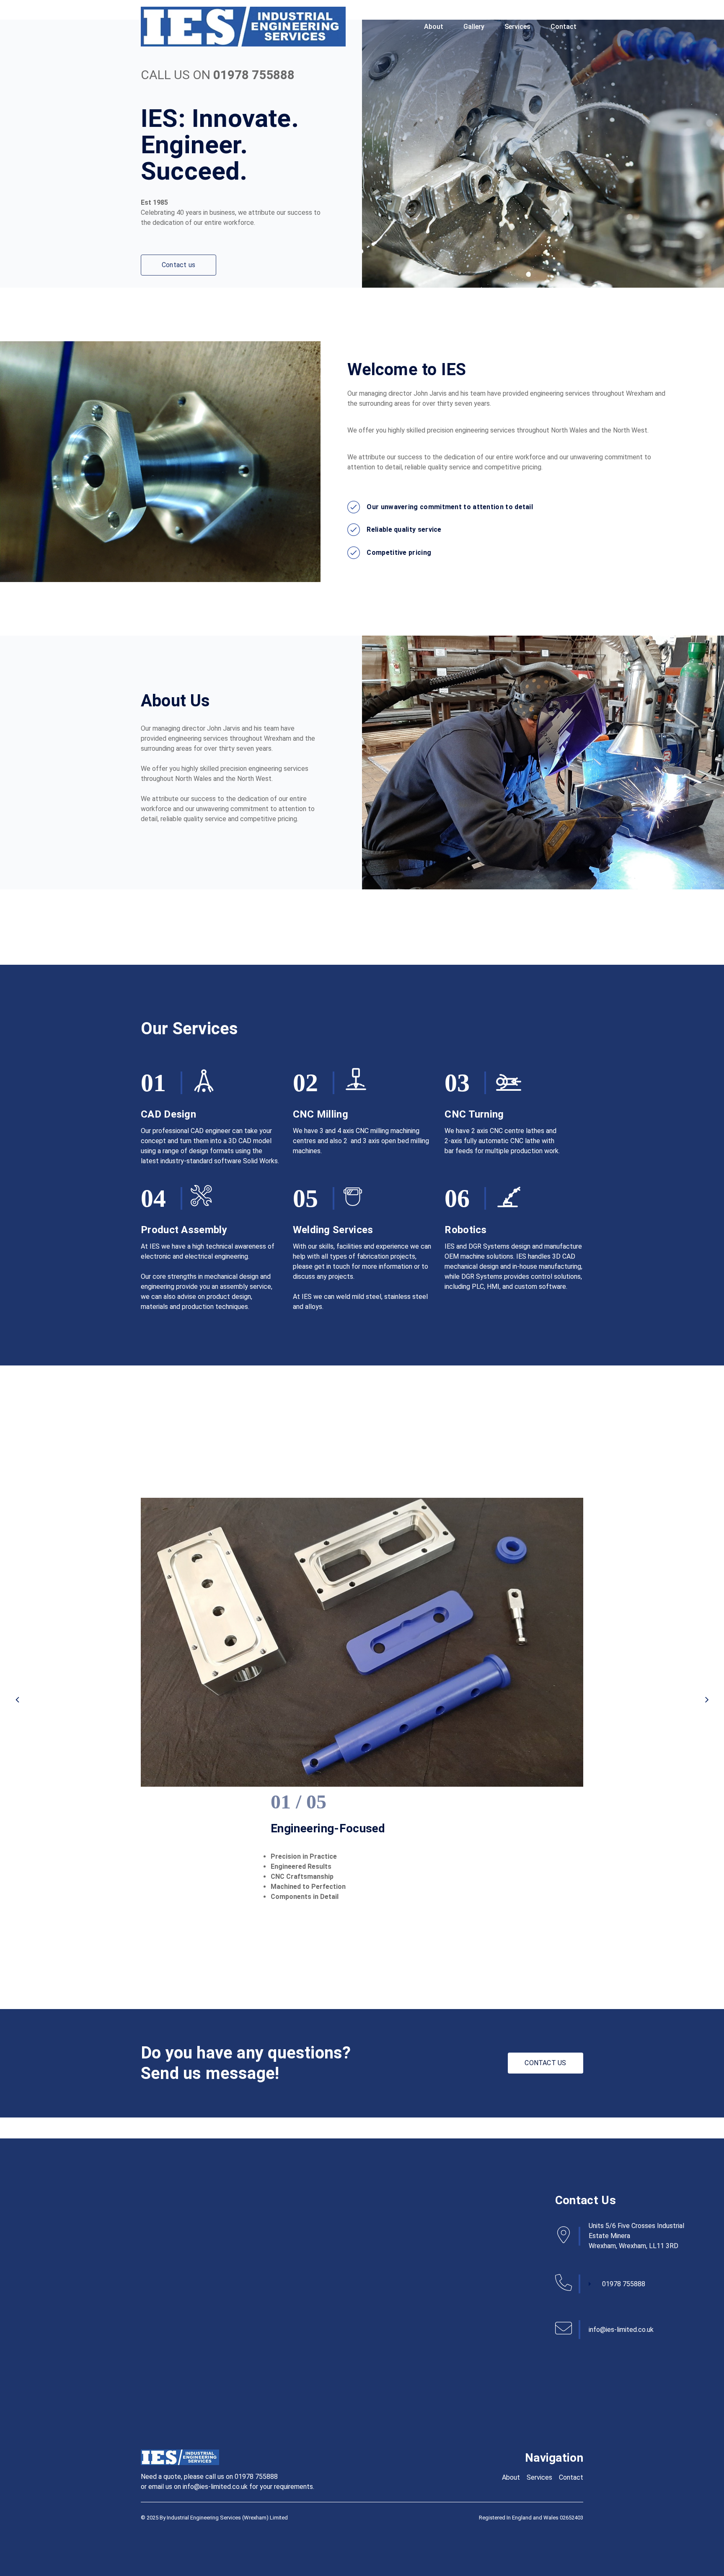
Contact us (178, 265)
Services (517, 27)
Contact (564, 27)
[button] (17, 1700)
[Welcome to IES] (243, 27)
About (434, 27)
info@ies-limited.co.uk (621, 2330)
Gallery (474, 27)
